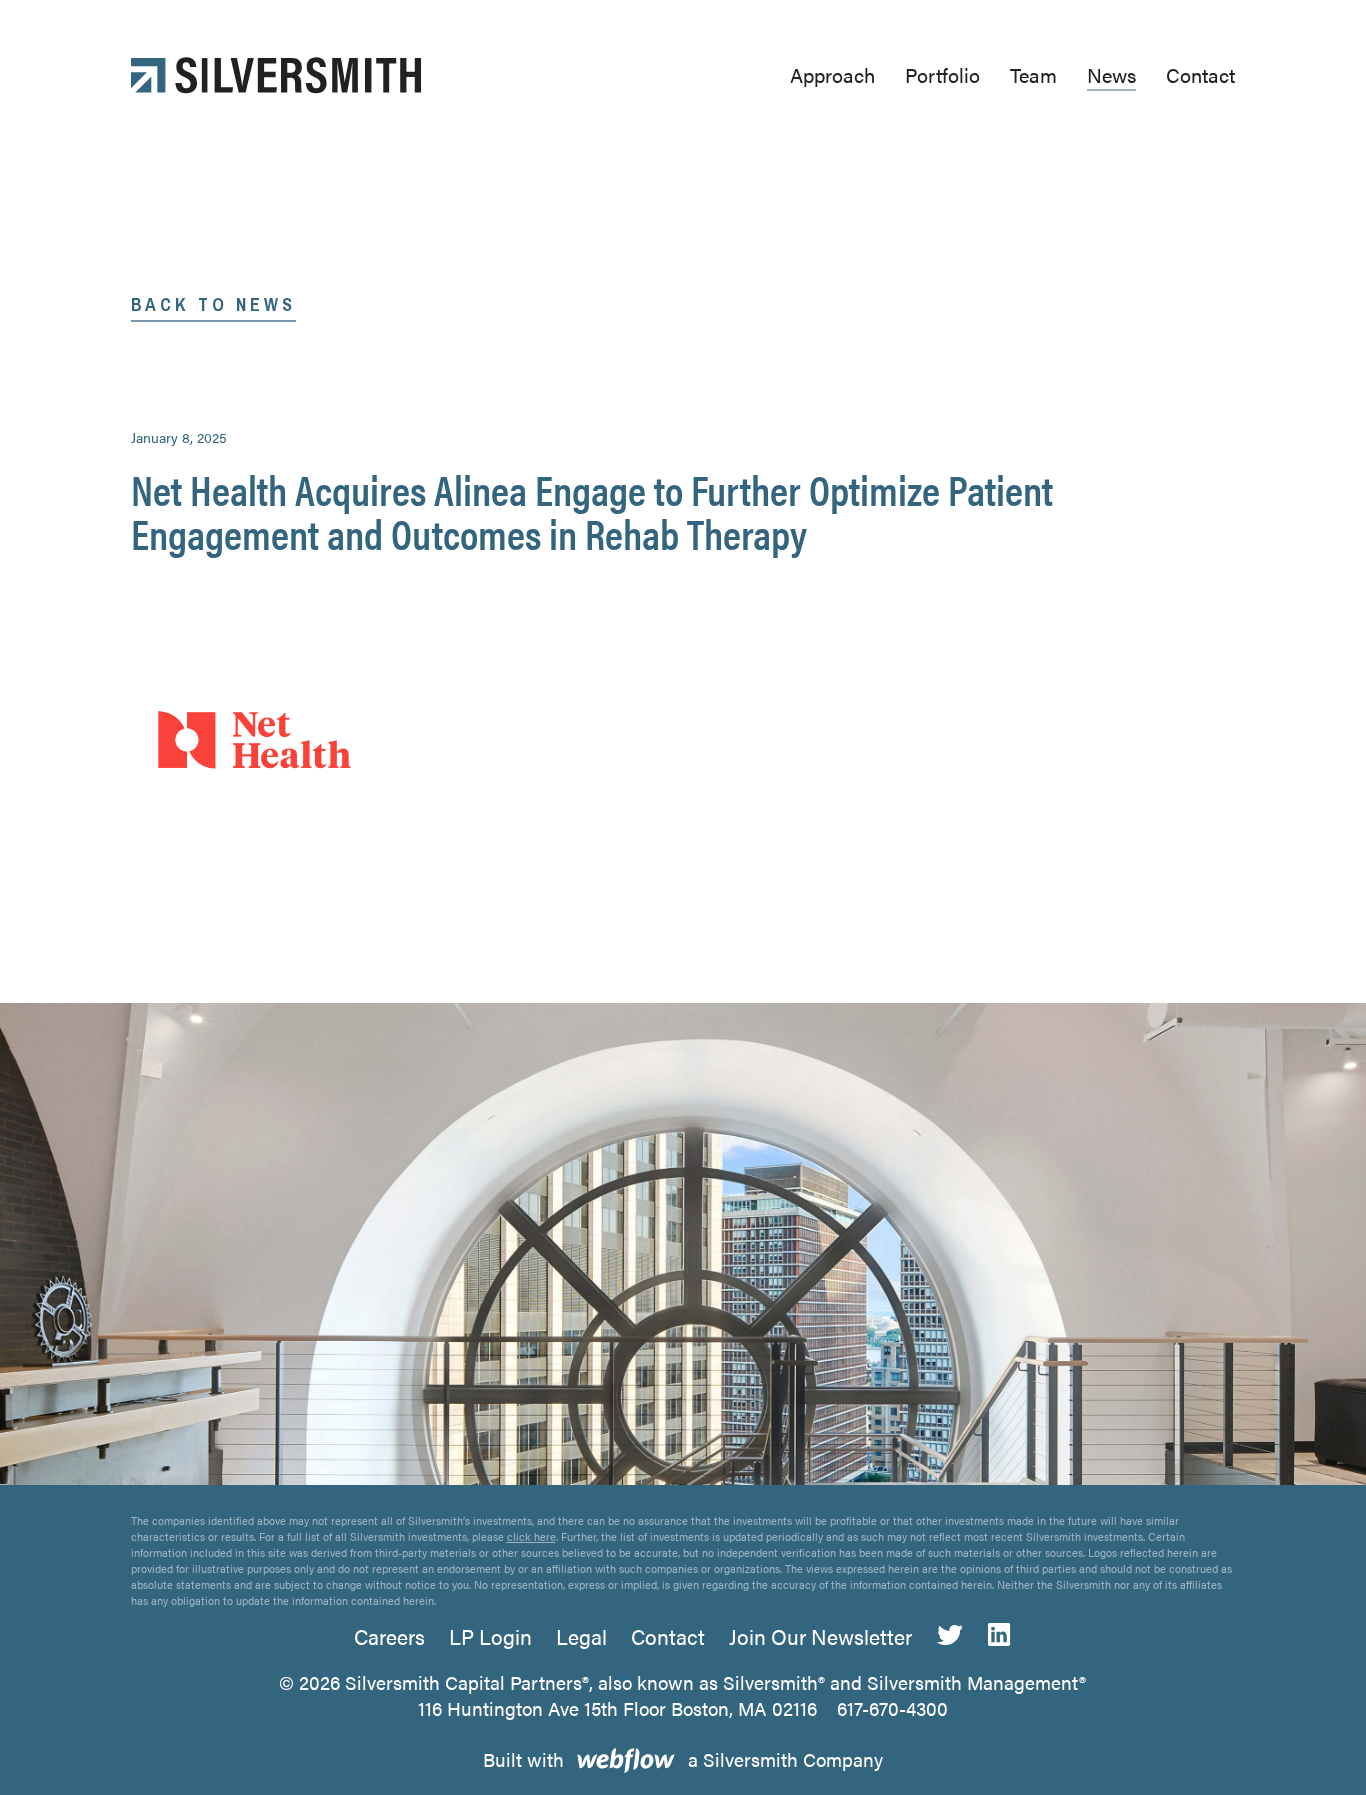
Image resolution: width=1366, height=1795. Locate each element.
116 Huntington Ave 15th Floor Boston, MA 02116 (617, 1708)
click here (531, 1536)
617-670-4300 (892, 1708)
